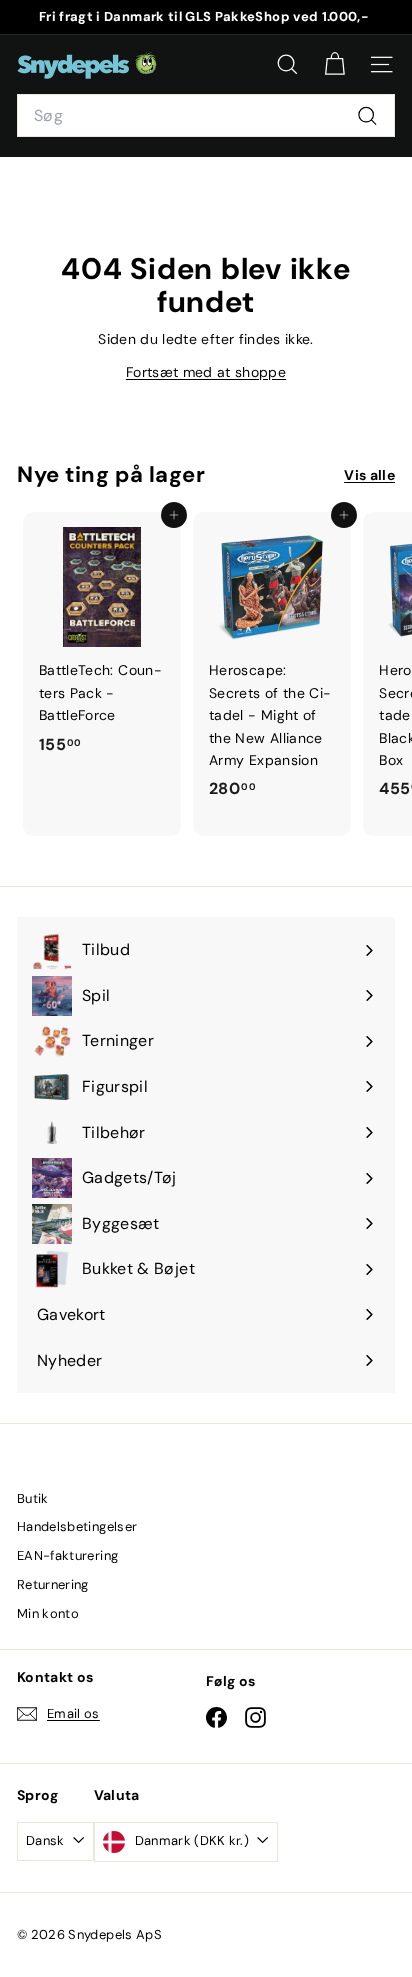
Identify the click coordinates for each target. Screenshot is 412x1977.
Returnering (53, 1584)
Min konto (48, 1613)
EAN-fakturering (67, 1555)
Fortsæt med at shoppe (206, 372)
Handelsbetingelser (77, 1526)
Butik (33, 1498)
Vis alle (369, 475)
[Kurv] (334, 64)
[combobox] (206, 116)
